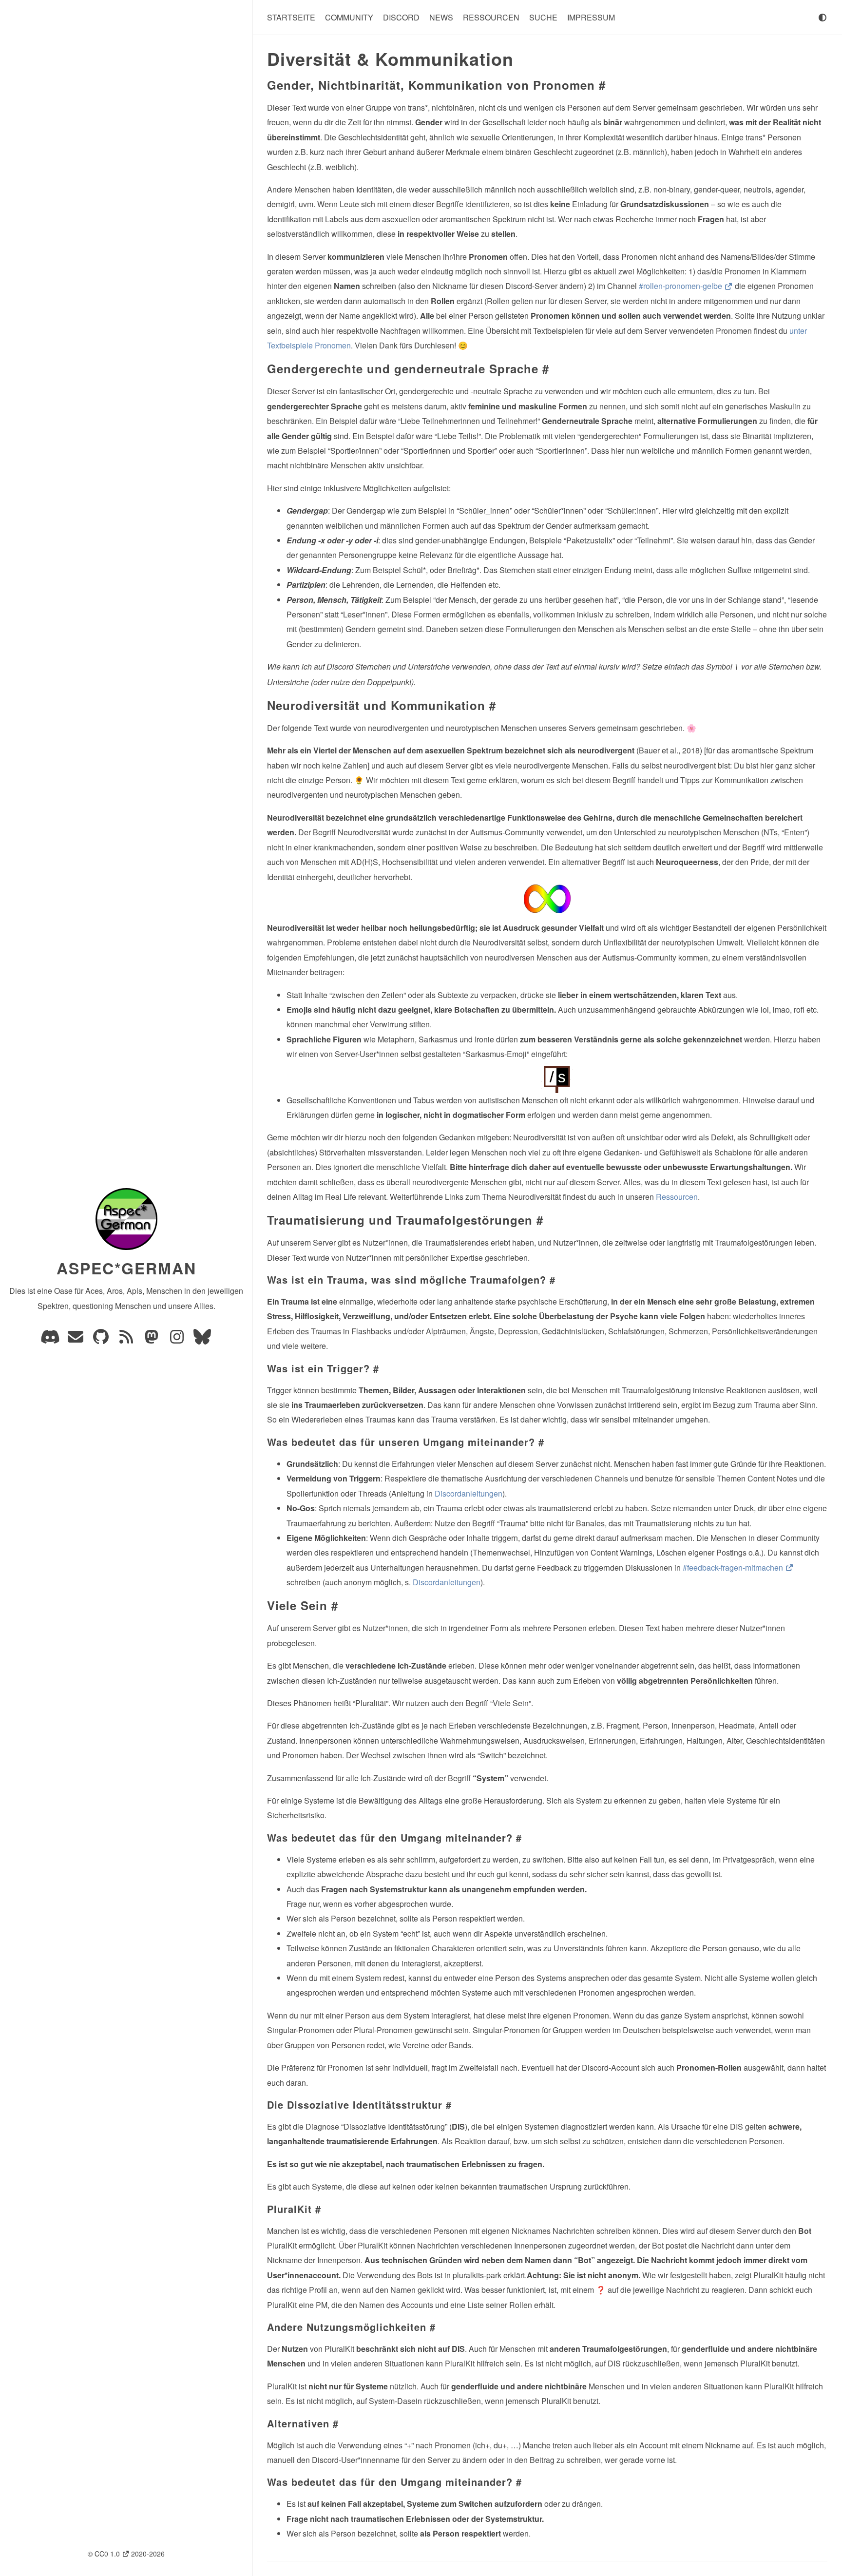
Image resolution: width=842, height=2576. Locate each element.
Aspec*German (126, 1268)
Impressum (591, 17)
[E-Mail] (77, 1339)
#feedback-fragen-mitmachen (734, 1567)
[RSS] (127, 1339)
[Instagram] (178, 1339)
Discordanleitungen (469, 1493)
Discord (401, 17)
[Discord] (51, 1339)
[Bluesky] (202, 1339)
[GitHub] (102, 1339)
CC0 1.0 (108, 2554)
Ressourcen (491, 17)
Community (349, 17)
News (441, 17)
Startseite (291, 17)
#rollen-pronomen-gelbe (681, 286)
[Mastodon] (153, 1339)
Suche (543, 17)
